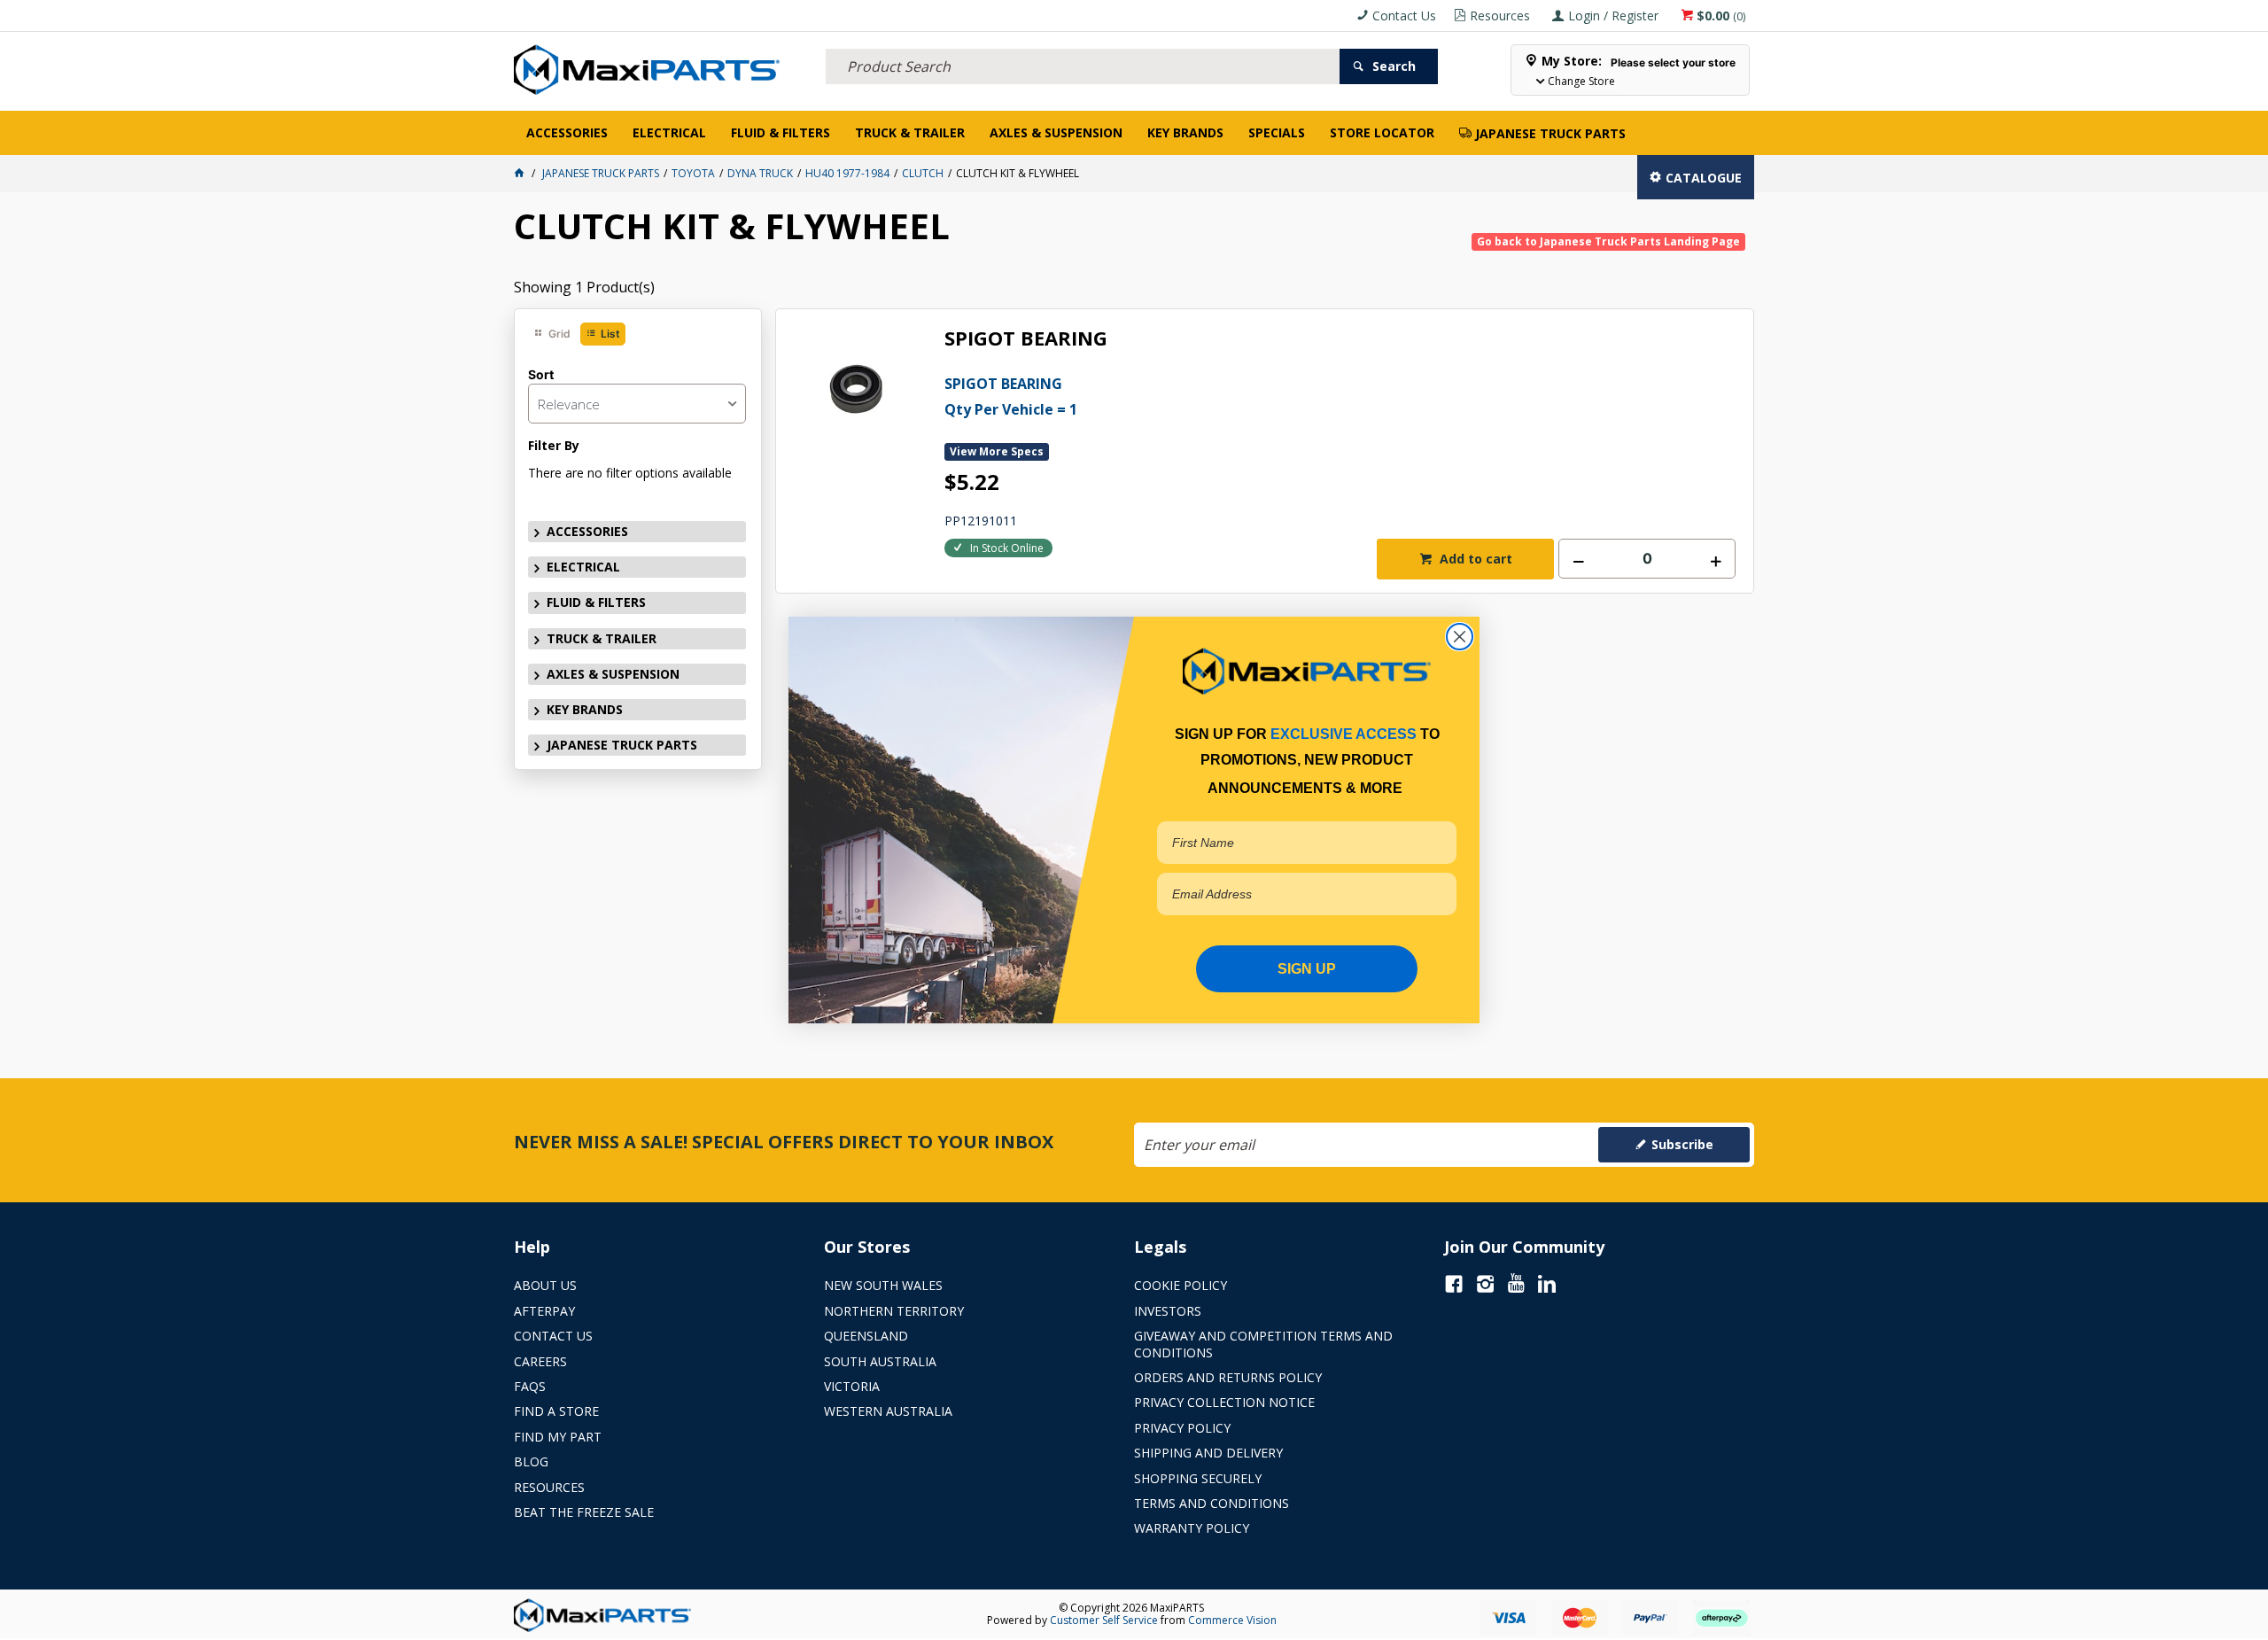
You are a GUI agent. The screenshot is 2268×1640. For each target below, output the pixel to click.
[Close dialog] (1460, 637)
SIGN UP (1307, 969)
